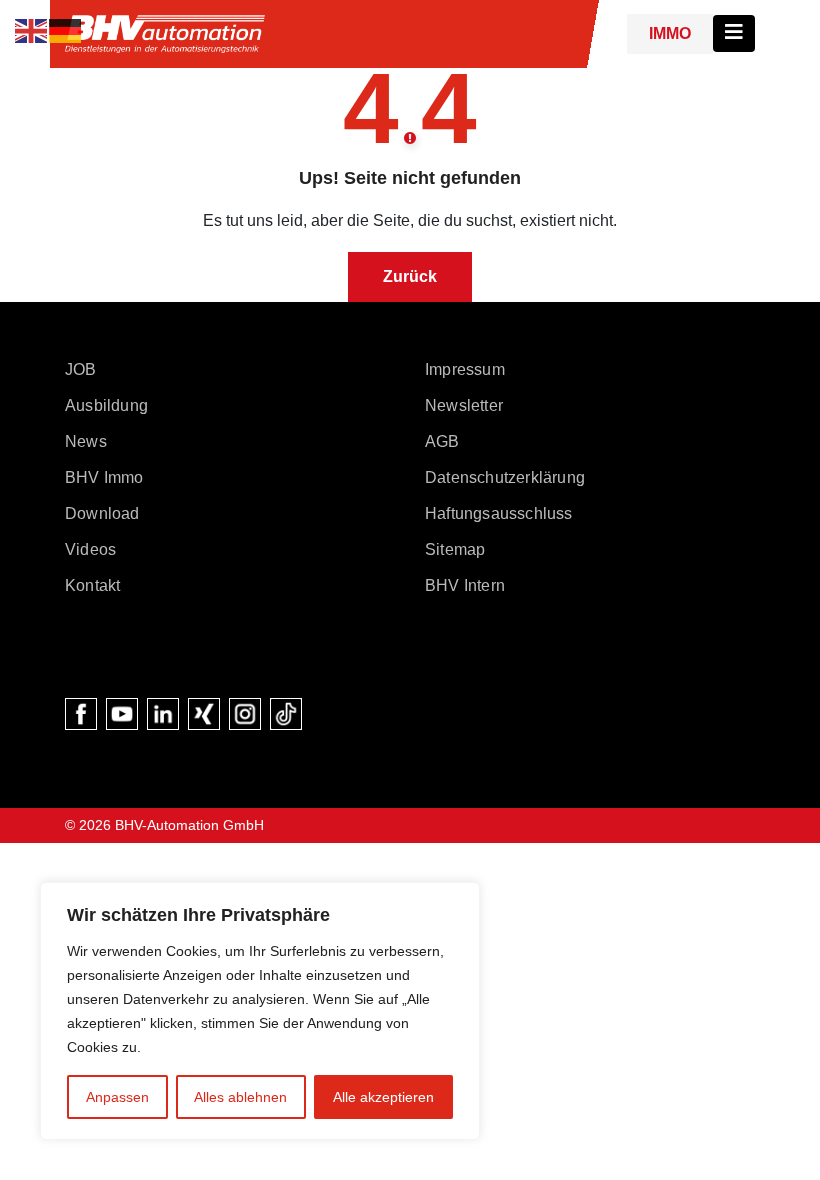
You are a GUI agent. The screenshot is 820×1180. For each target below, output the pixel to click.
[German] (66, 29)
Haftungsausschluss (499, 513)
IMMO (670, 33)
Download (102, 513)
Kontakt (92, 585)
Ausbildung (106, 405)
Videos (90, 549)
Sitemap (455, 549)
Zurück (410, 276)
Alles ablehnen (240, 1097)
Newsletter (464, 405)
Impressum (465, 369)
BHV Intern (465, 585)
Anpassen (117, 1097)
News (86, 441)
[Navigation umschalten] (734, 33)
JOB (81, 369)
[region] (260, 1011)
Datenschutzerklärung (505, 477)
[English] (32, 29)
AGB (442, 441)
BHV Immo (104, 477)
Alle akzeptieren (383, 1097)
